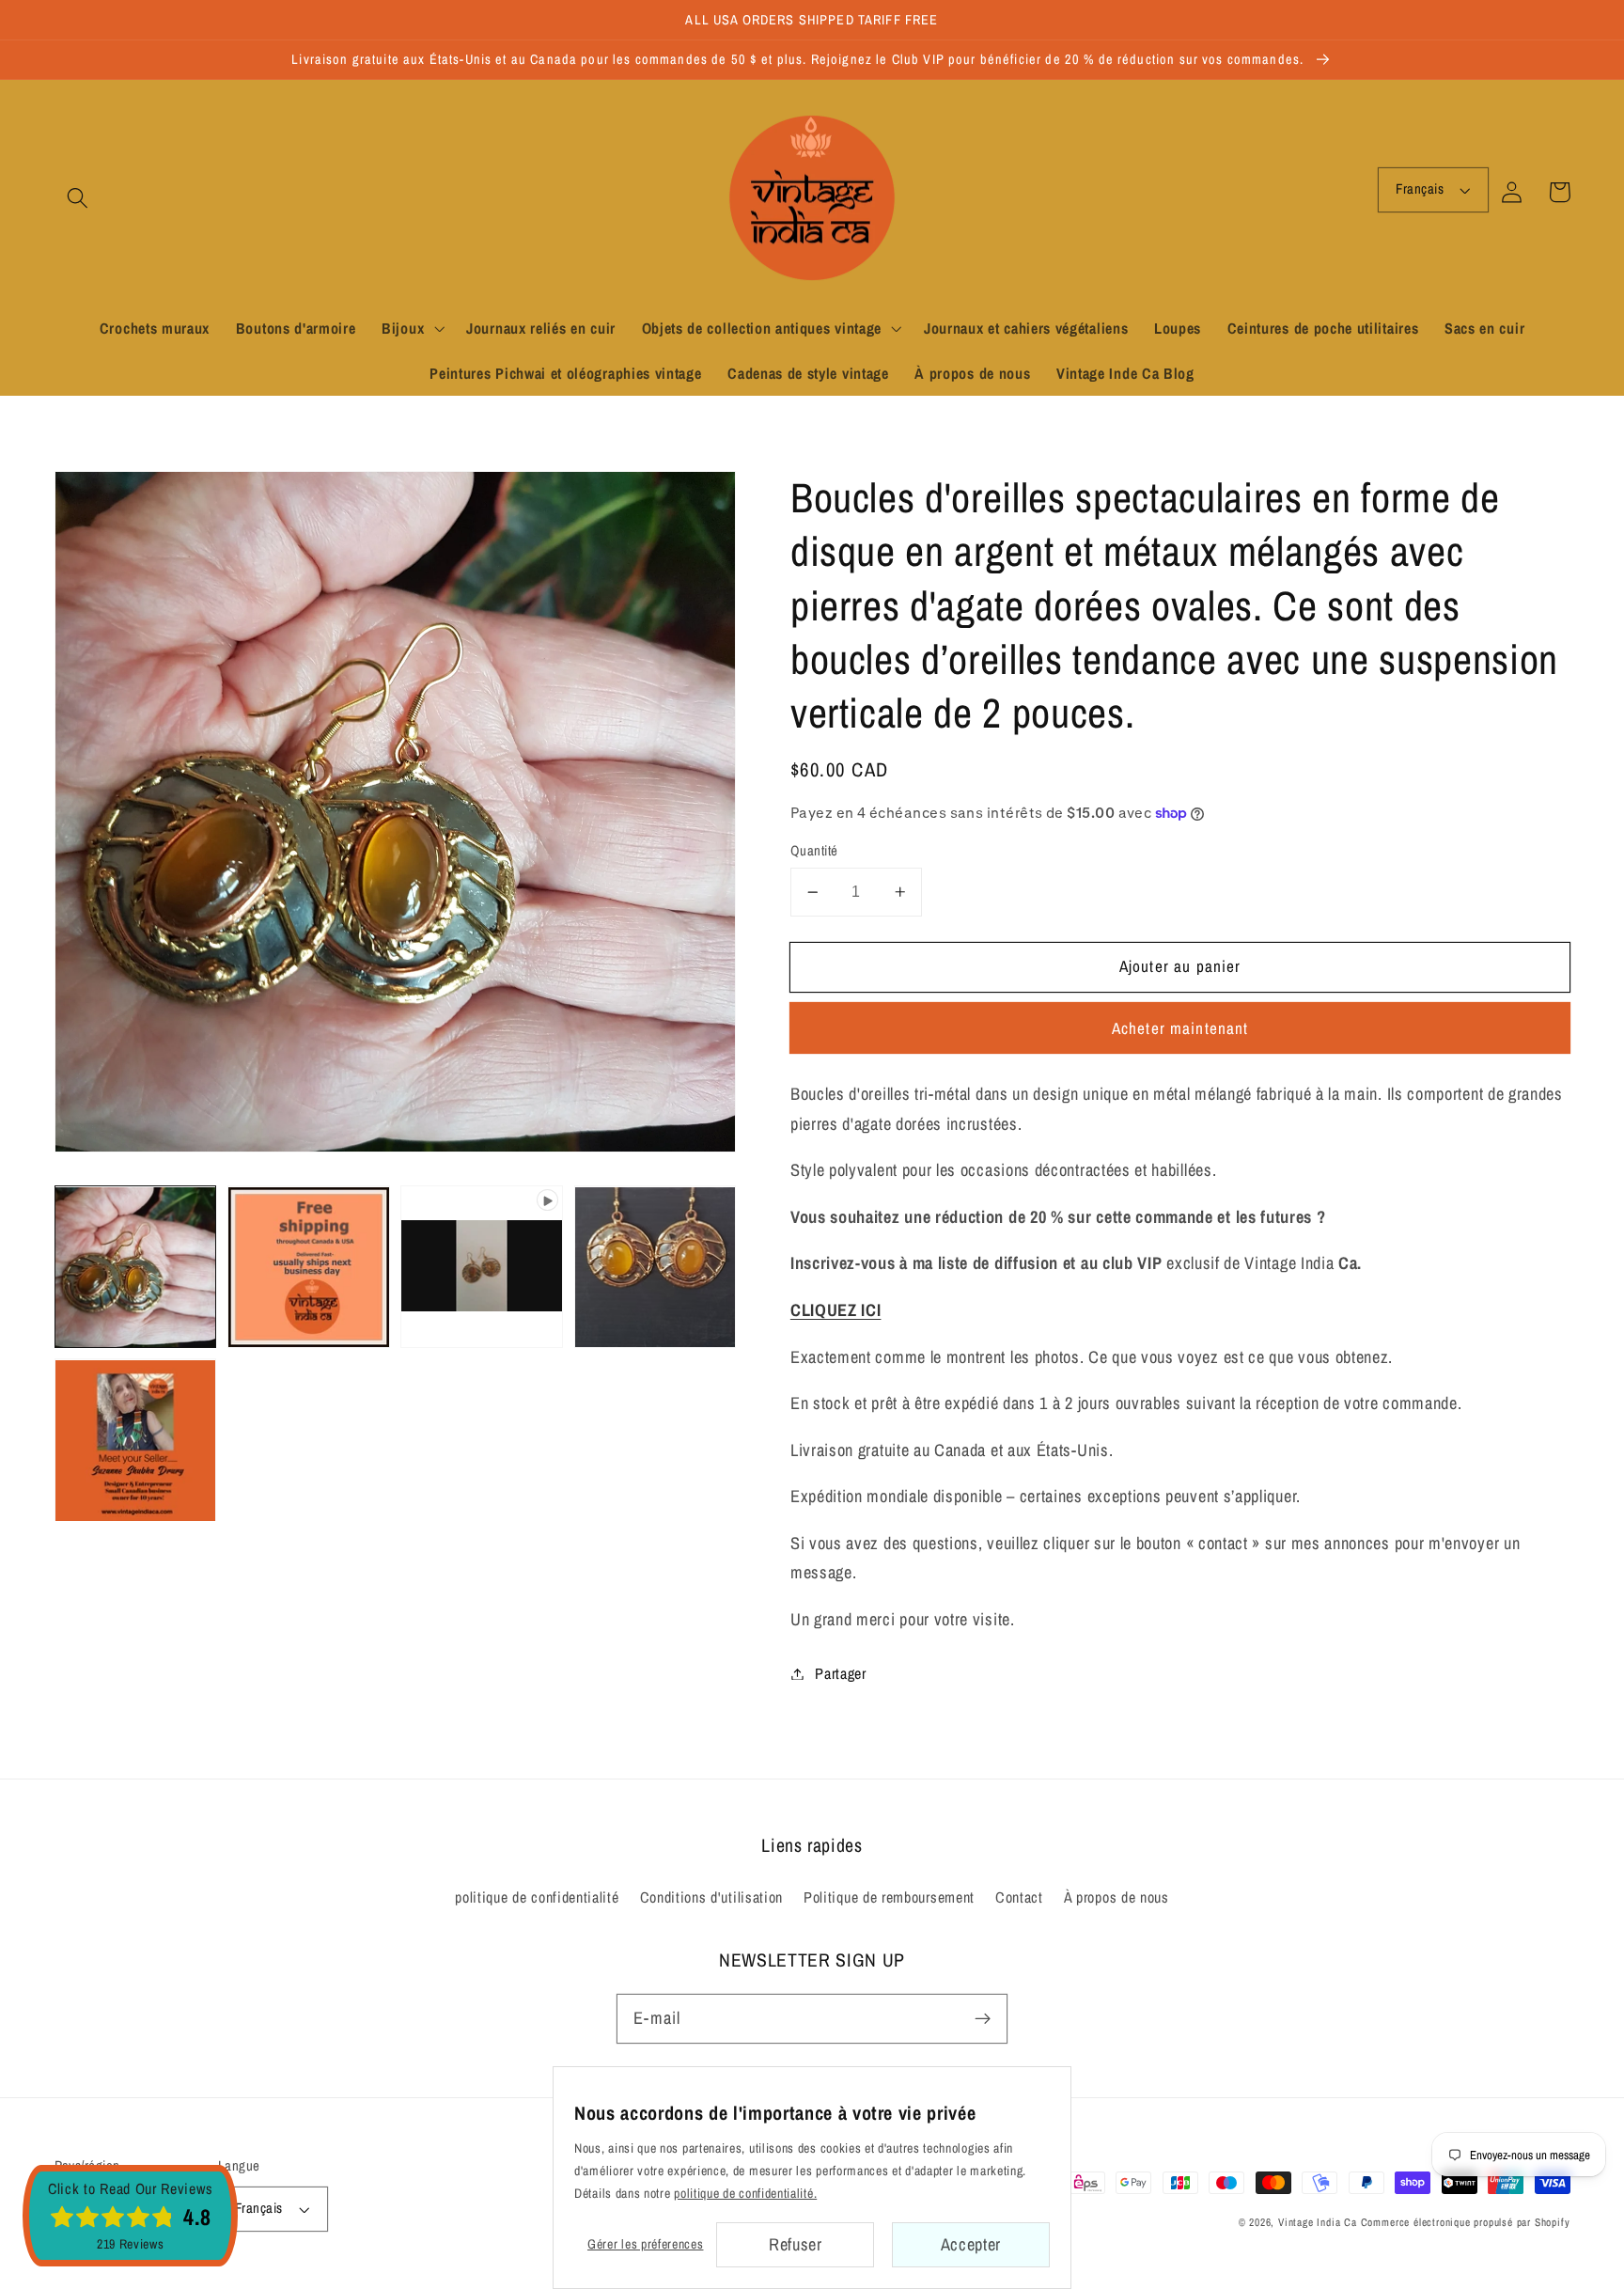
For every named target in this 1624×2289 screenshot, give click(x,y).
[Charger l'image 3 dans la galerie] (656, 1268)
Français (1420, 189)
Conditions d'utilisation (712, 1897)
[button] (78, 198)
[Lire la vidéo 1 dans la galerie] (482, 1268)
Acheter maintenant (1180, 1028)
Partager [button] (841, 1673)
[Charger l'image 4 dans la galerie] (136, 1441)
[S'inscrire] (983, 2019)
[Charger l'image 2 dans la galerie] (309, 1268)
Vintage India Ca (1318, 2222)
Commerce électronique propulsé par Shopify (1466, 2222)
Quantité (814, 851)
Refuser (796, 2244)
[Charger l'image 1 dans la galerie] (136, 1268)
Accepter (971, 2244)
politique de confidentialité (537, 1897)
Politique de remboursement (889, 1897)
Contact (1019, 1897)
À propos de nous (1116, 1897)
